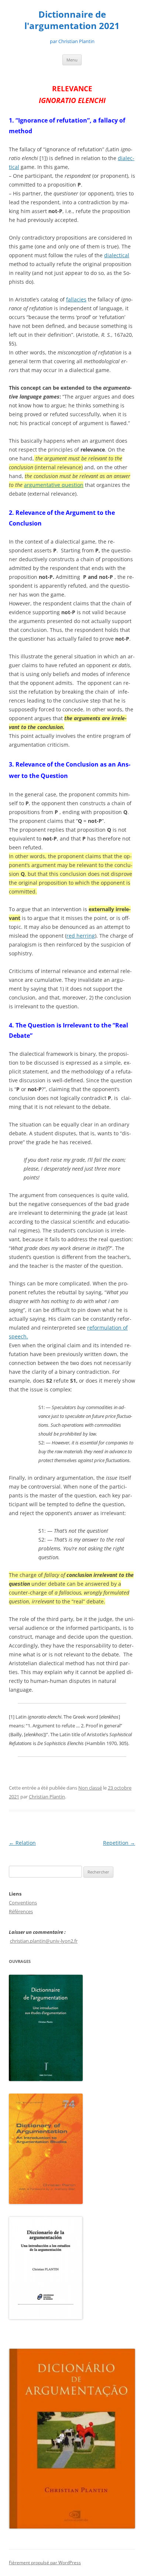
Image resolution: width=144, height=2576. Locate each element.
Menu (72, 60)
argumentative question (54, 485)
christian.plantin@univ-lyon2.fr (44, 1941)
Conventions (23, 1903)
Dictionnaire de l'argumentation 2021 (72, 20)
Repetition (119, 1843)
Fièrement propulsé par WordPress (45, 2563)
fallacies (76, 299)
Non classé (90, 1788)
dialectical (117, 255)
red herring (81, 936)
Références (21, 1911)
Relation (22, 1843)
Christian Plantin (47, 1797)
